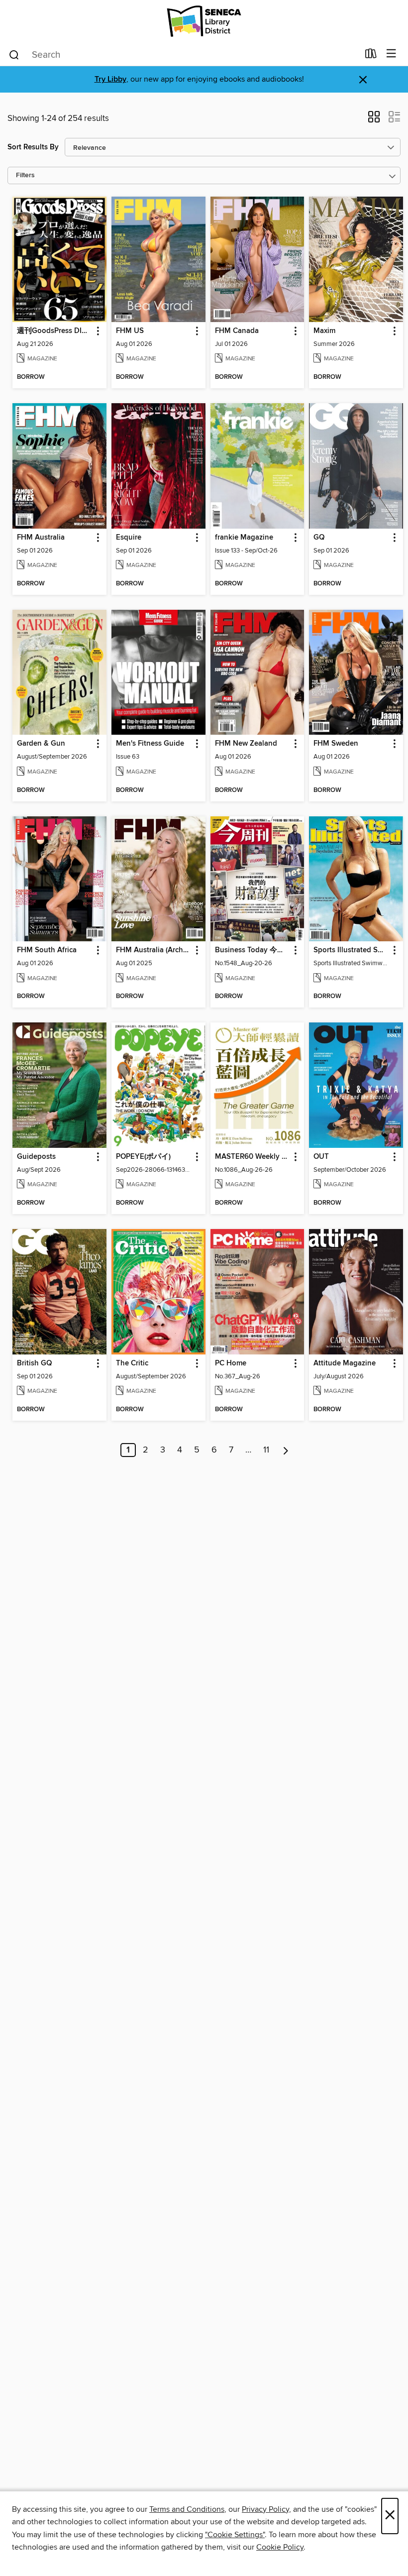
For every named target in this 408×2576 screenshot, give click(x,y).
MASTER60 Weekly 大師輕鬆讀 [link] (253, 1157)
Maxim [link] (324, 331)
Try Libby (110, 79)
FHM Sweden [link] (336, 744)
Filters (25, 175)
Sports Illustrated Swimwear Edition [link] (351, 950)
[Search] (14, 54)
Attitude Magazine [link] (345, 1363)
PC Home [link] (231, 1363)
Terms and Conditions (187, 2509)
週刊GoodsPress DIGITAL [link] (55, 331)
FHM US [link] (130, 331)
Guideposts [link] (36, 1157)
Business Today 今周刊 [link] (253, 950)
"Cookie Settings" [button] (235, 2535)
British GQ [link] (34, 1363)
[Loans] (371, 56)
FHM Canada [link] (237, 331)
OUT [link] (321, 1157)
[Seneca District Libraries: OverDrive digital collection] (204, 21)
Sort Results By (33, 147)
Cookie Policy (280, 2547)
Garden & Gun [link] (41, 744)
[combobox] (183, 55)
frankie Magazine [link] (244, 538)
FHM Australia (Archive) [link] (154, 950)
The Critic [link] (132, 1363)
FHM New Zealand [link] (246, 744)
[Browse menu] (391, 54)
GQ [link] (319, 538)
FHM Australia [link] (41, 538)
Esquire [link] (129, 538)
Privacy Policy (265, 2509)
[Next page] (286, 1450)
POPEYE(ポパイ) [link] (143, 1157)
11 (266, 1450)
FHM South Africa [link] (47, 950)
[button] (374, 120)
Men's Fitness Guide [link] (150, 744)
